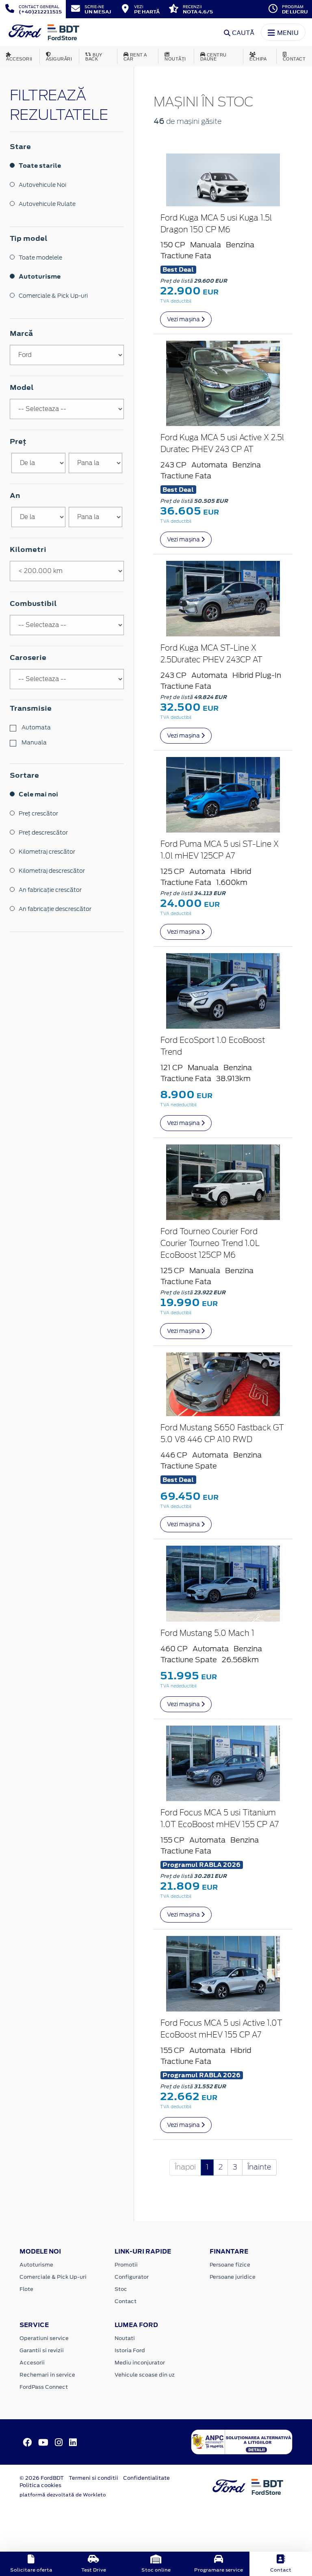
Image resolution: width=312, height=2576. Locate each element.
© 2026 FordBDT (42, 2478)
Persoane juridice (233, 2277)
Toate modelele (40, 257)
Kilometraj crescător (47, 852)
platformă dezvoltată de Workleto (63, 2495)
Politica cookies (40, 2485)
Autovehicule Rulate (47, 204)
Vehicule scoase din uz (145, 2375)
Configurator (132, 2277)
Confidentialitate (146, 2478)
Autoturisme (40, 276)
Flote (26, 2289)
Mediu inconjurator (140, 2363)
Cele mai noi (38, 794)
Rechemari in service (47, 2375)
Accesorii (32, 2363)
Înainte (259, 2167)
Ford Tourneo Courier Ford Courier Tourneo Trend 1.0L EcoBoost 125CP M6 (210, 1244)
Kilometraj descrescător (52, 871)
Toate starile (40, 165)
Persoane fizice (230, 2265)
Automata (36, 727)
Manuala (34, 742)
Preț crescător (38, 813)
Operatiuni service (44, 2338)
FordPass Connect (44, 2387)
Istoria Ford (130, 2350)
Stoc (121, 2289)
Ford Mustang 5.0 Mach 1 (207, 1634)
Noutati (125, 2338)
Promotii (126, 2265)
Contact (126, 2301)
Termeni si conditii (93, 2478)
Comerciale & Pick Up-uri (53, 296)
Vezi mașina (184, 319)
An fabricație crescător (50, 890)
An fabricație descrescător (55, 909)
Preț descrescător (43, 833)
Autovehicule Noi (42, 185)
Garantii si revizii (42, 2350)
